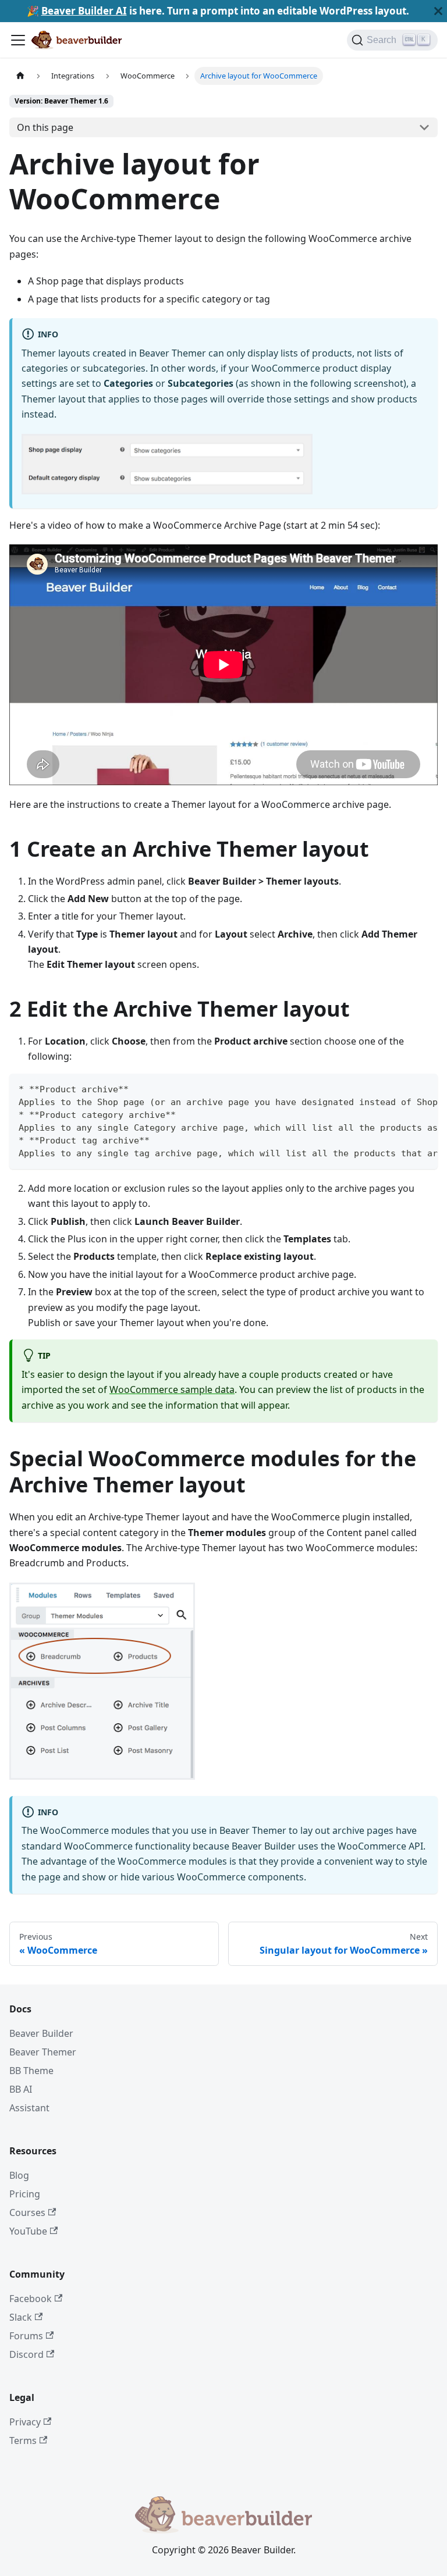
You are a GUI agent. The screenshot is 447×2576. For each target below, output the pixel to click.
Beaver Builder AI (84, 11)
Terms (23, 2440)
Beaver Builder (41, 2033)
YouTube (28, 2231)
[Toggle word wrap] (402, 1088)
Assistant (29, 2108)
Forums (26, 2336)
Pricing (25, 2194)
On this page (45, 127)
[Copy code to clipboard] (423, 1088)
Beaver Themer (43, 2052)
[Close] (438, 11)
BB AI (21, 2089)
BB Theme (31, 2071)
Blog (19, 2175)
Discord (26, 2354)
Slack (21, 2317)
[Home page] (20, 76)
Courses (27, 2212)
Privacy (25, 2422)
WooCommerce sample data (172, 1389)
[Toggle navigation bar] (18, 40)
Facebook (31, 2299)
